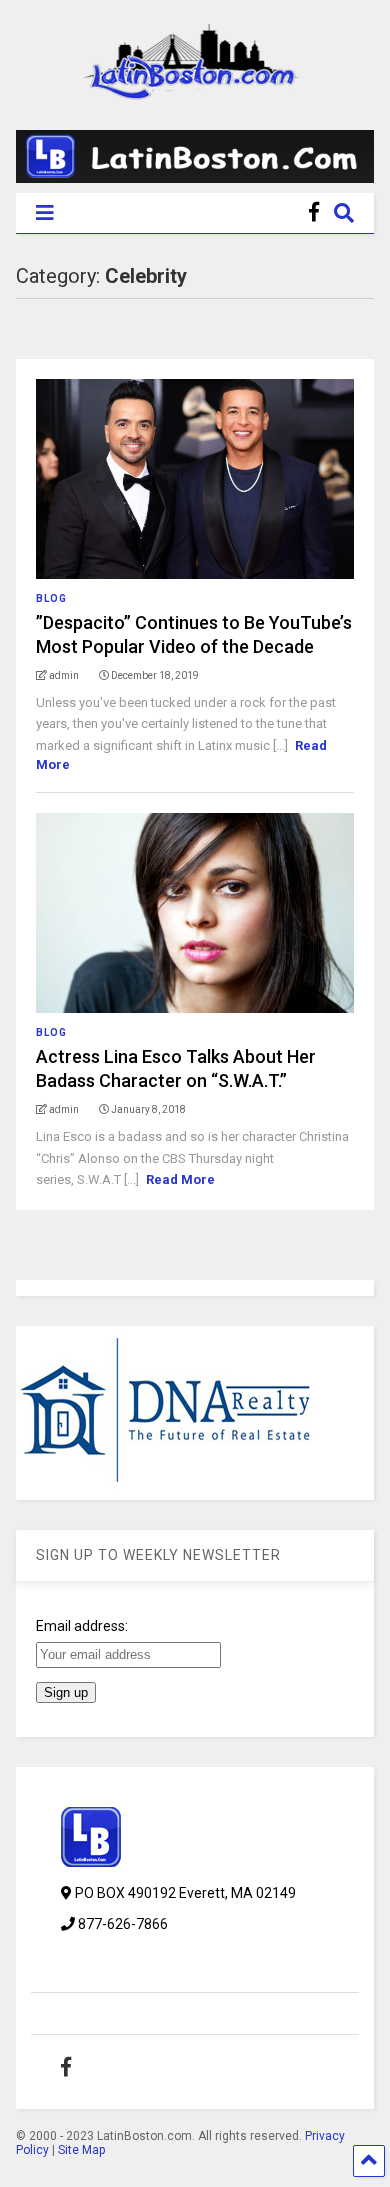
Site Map (81, 2150)
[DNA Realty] (166, 1489)
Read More (180, 1179)
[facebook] (314, 212)
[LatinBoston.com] (195, 91)
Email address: (82, 1626)
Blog (51, 598)
